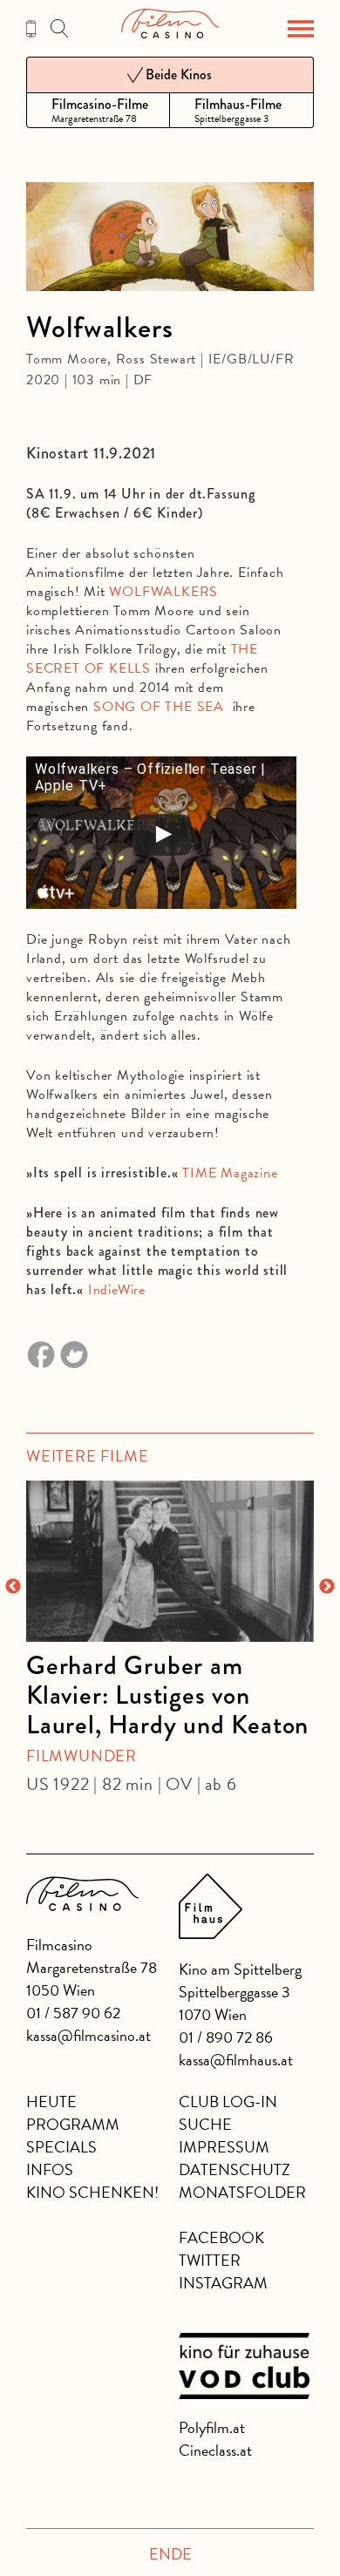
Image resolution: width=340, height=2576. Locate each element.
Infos (50, 2169)
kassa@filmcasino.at (88, 2035)
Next (327, 1587)
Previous (13, 1587)
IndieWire (117, 1290)
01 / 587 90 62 (73, 2013)
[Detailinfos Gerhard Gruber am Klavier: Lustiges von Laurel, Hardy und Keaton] (170, 1562)
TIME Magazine (230, 1173)
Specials (61, 2147)
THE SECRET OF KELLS (142, 659)
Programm (73, 2124)
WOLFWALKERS (163, 592)
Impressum (224, 2147)
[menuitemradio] (98, 110)
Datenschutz (235, 2169)
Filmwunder (82, 1756)
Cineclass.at (215, 2450)
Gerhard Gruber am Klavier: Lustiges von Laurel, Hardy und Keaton (167, 1695)
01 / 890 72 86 (226, 2037)
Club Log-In (228, 2101)
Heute (51, 2101)
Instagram (223, 2283)
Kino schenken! (92, 2192)
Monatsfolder (242, 2192)
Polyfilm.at (212, 2427)
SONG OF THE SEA (159, 707)
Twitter (210, 2260)
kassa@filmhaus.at (236, 2060)
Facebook (221, 2237)
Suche (205, 2124)
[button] (301, 29)
